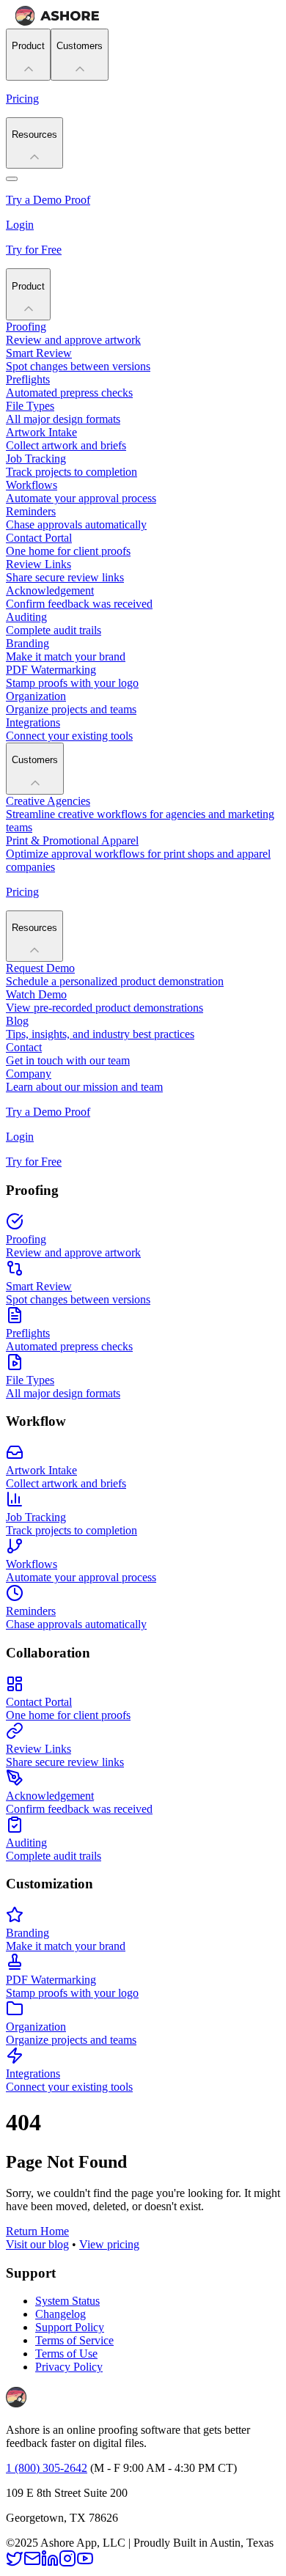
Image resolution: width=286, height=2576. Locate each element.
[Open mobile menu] (12, 179)
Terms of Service (74, 2340)
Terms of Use (66, 2354)
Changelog (60, 2314)
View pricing (109, 2244)
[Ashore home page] (57, 22)
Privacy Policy (69, 2367)
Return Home (37, 2231)
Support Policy (70, 2327)
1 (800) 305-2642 (47, 2468)
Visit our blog (37, 2244)
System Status (67, 2301)
